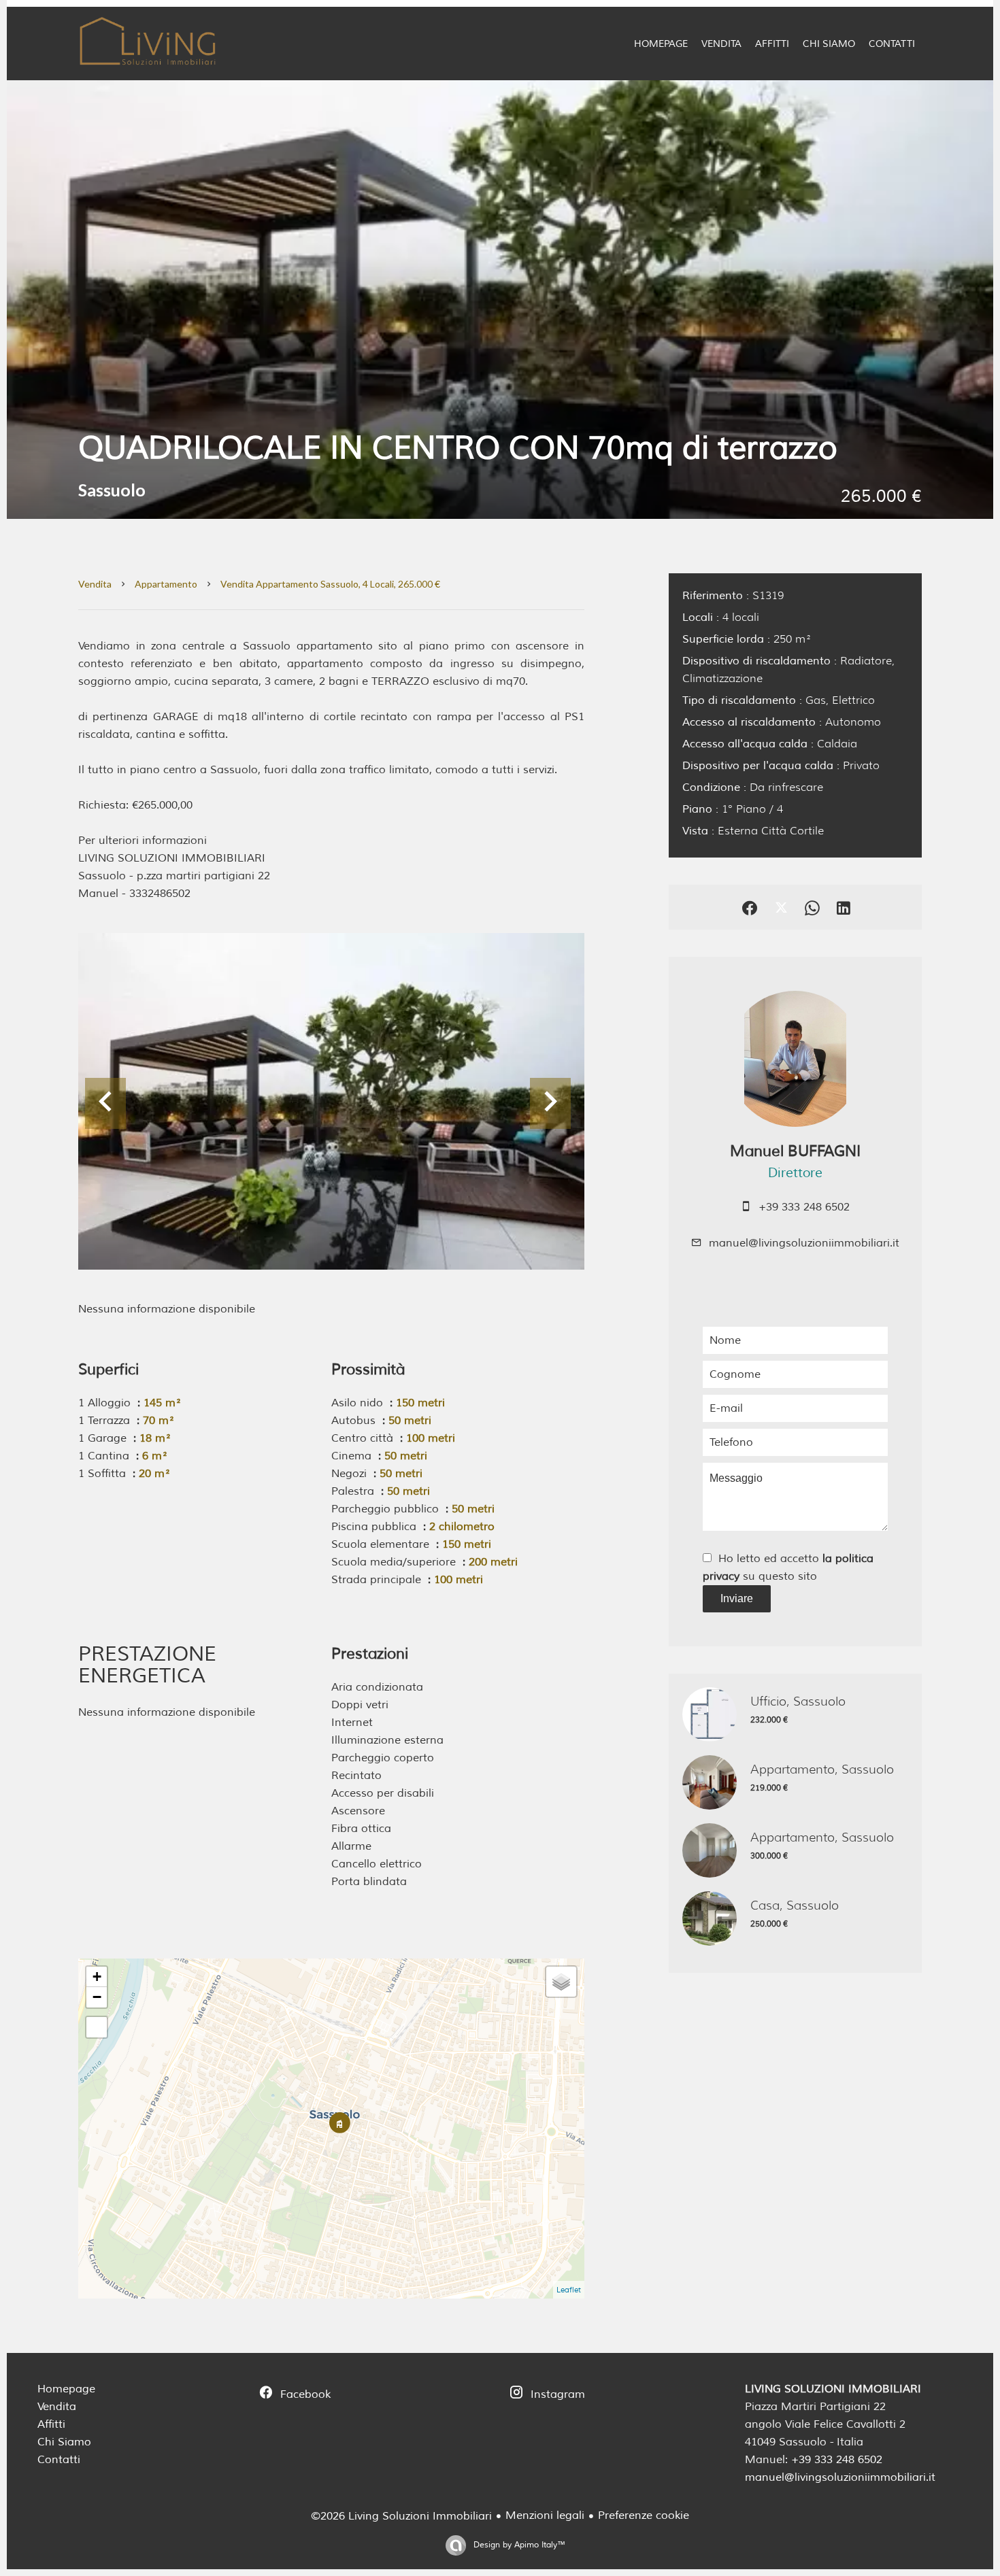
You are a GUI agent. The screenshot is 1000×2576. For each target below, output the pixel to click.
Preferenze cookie (644, 2515)
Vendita (95, 584)
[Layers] (561, 1982)
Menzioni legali (545, 2515)
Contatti (59, 2460)
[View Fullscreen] (97, 2027)
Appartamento (166, 584)
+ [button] (97, 1977)
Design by (518, 2545)
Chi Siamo (64, 2442)
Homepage (66, 2389)
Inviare (737, 1598)
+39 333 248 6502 (804, 1207)
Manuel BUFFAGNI (795, 1151)
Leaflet (569, 2290)
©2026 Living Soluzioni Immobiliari (401, 2516)
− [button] (97, 1997)
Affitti (51, 2424)
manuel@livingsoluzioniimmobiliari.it (804, 1243)
